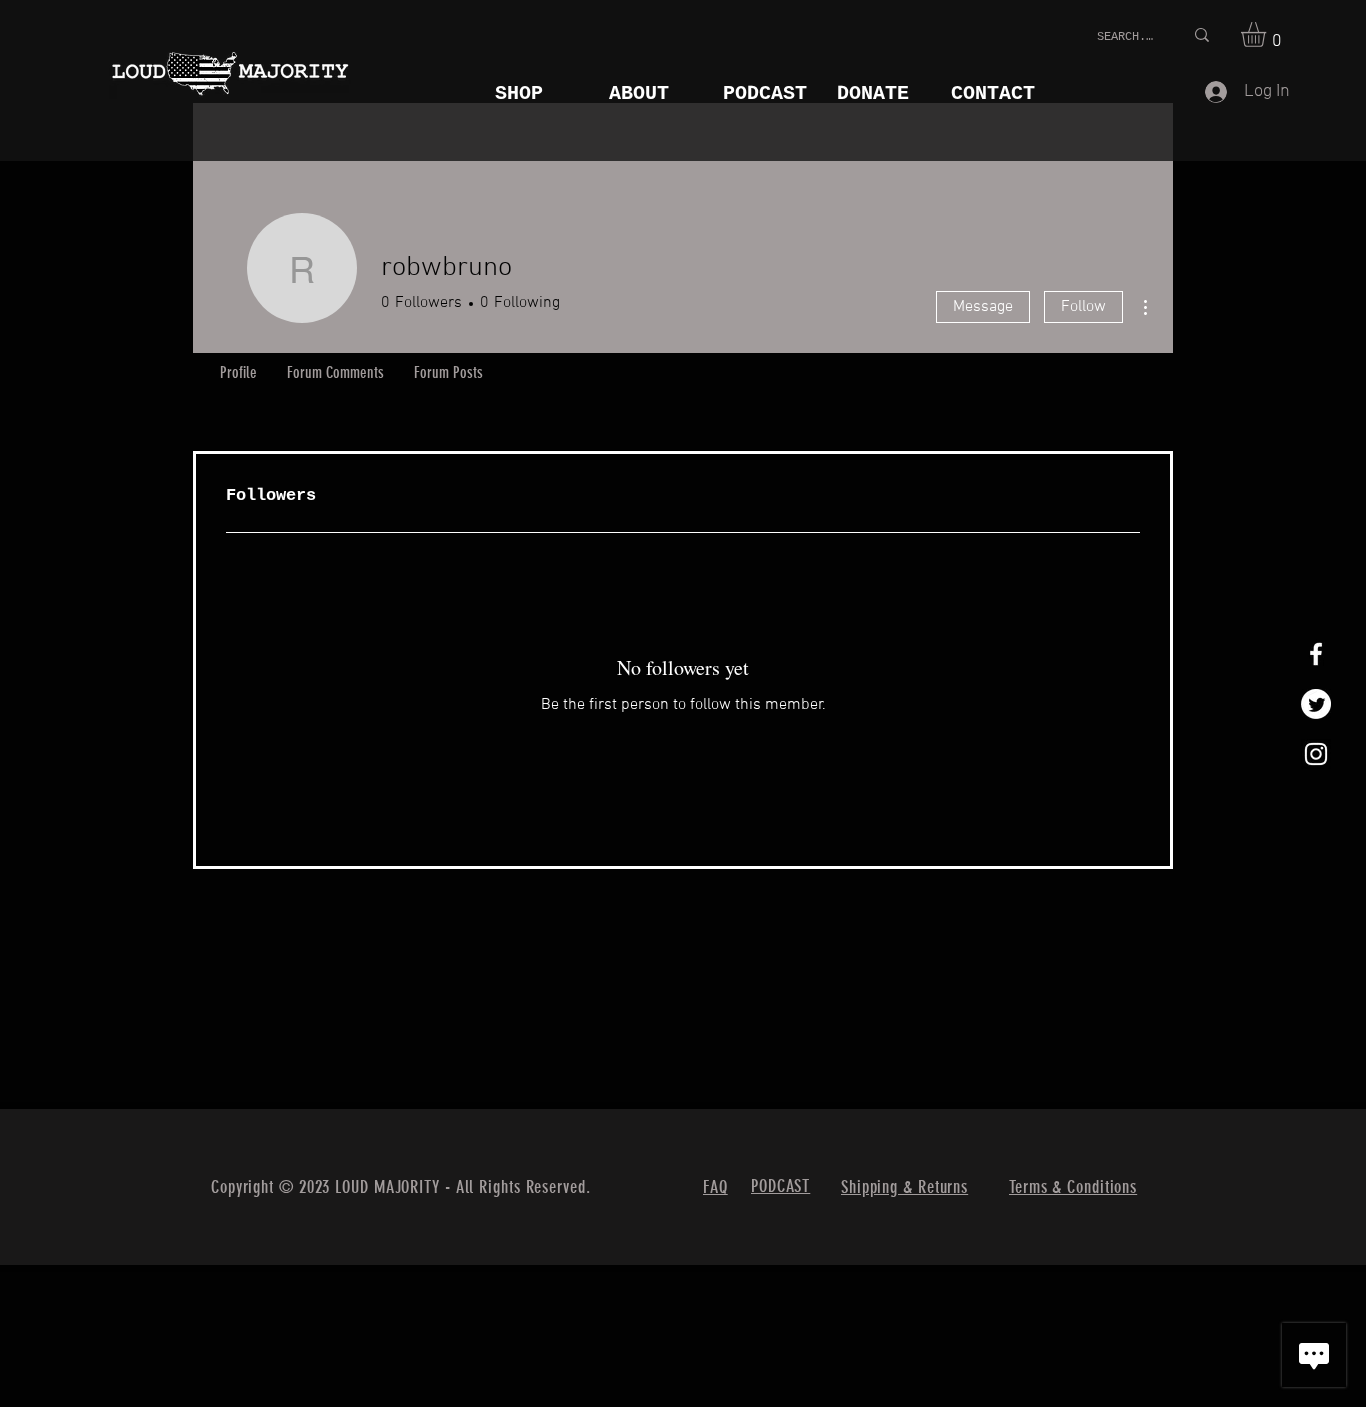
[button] (1268, 34)
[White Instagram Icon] (1316, 754)
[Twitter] (1316, 704)
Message (983, 307)
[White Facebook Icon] (1316, 654)
